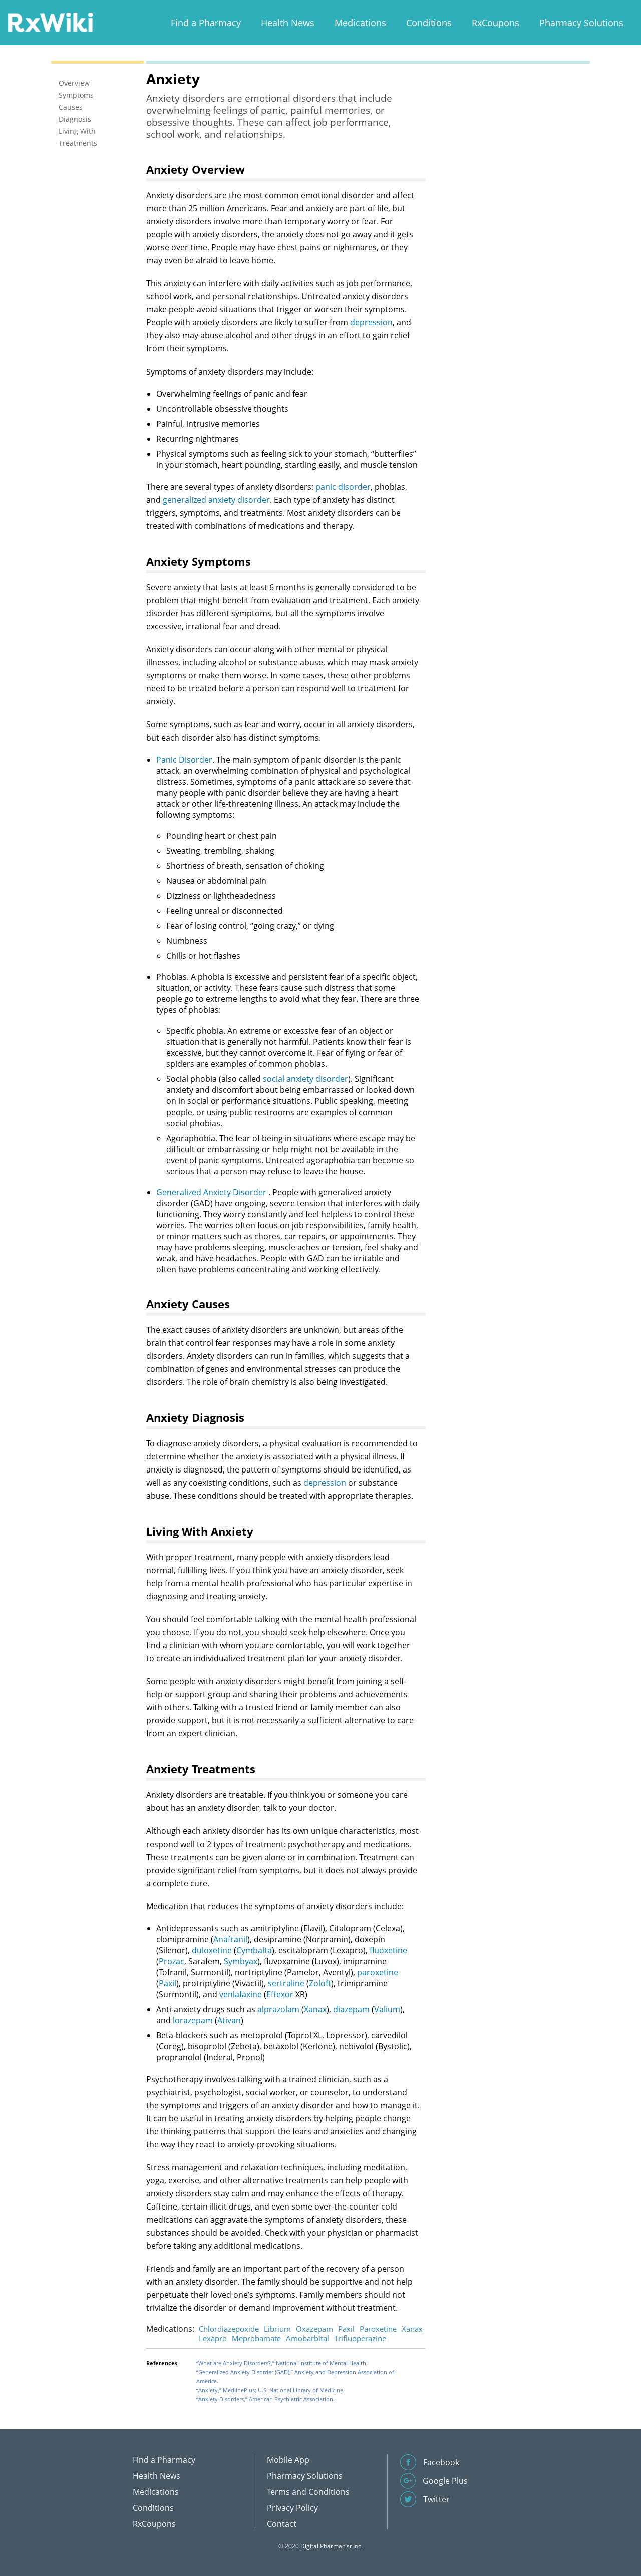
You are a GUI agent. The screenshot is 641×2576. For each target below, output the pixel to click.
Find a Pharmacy (206, 23)
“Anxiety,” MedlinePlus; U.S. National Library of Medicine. (270, 2390)
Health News (288, 23)
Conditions (429, 23)
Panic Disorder (184, 760)
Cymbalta (254, 1950)
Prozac (172, 1961)
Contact (282, 2524)
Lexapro (213, 2338)
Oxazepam (314, 2329)
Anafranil (230, 1939)
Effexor (280, 1994)
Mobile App (288, 2460)
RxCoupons (496, 23)
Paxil (168, 1983)
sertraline (286, 1983)
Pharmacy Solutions (581, 23)
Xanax (315, 2009)
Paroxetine (378, 2329)
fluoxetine (388, 1950)
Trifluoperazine (360, 2338)
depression (371, 322)
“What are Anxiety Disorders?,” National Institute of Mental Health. (282, 2363)
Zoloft (320, 1983)
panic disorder (343, 487)
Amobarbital (307, 2338)
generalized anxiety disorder (216, 500)
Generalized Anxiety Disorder (211, 1192)
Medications (360, 23)
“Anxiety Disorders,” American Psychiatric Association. (265, 2399)
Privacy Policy (292, 2508)
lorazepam (193, 2020)
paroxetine (378, 1972)
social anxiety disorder (305, 1079)
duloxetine (212, 1950)
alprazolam (278, 2009)
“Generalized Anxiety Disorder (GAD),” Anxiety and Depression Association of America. (295, 2376)
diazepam (351, 2009)
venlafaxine (241, 1994)
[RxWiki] (50, 22)
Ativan (229, 2020)
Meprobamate (256, 2338)
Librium (277, 2329)
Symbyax (241, 1961)
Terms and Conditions (308, 2492)
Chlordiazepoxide (229, 2329)
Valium (387, 2009)
